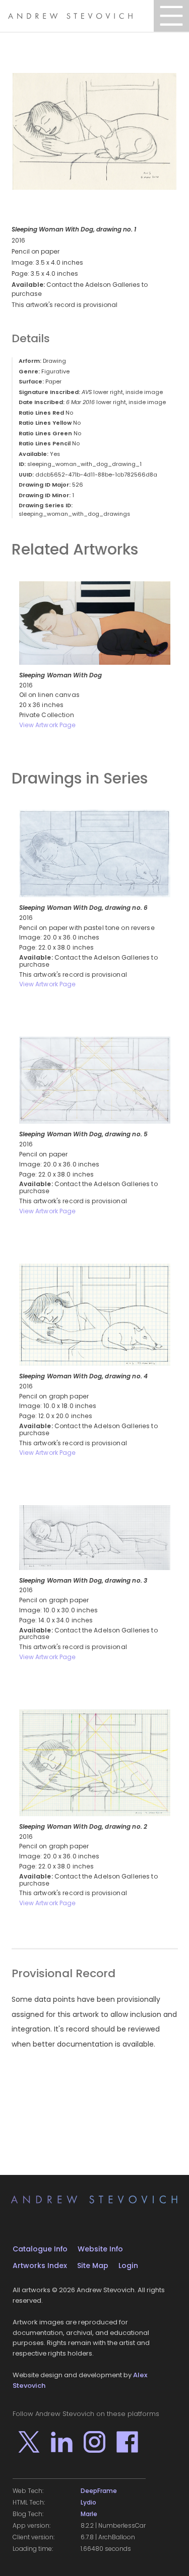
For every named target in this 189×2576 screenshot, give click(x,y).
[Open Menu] (171, 16)
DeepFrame (99, 2491)
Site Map (93, 2266)
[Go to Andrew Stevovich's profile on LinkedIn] (62, 2442)
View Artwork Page (48, 725)
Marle (89, 2514)
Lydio (88, 2503)
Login (128, 2266)
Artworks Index (40, 2266)
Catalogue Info (40, 2249)
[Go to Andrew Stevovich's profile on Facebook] (127, 2442)
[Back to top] (166, 2553)
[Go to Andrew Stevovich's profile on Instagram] (94, 2442)
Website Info (100, 2249)
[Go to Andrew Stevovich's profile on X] (29, 2442)
